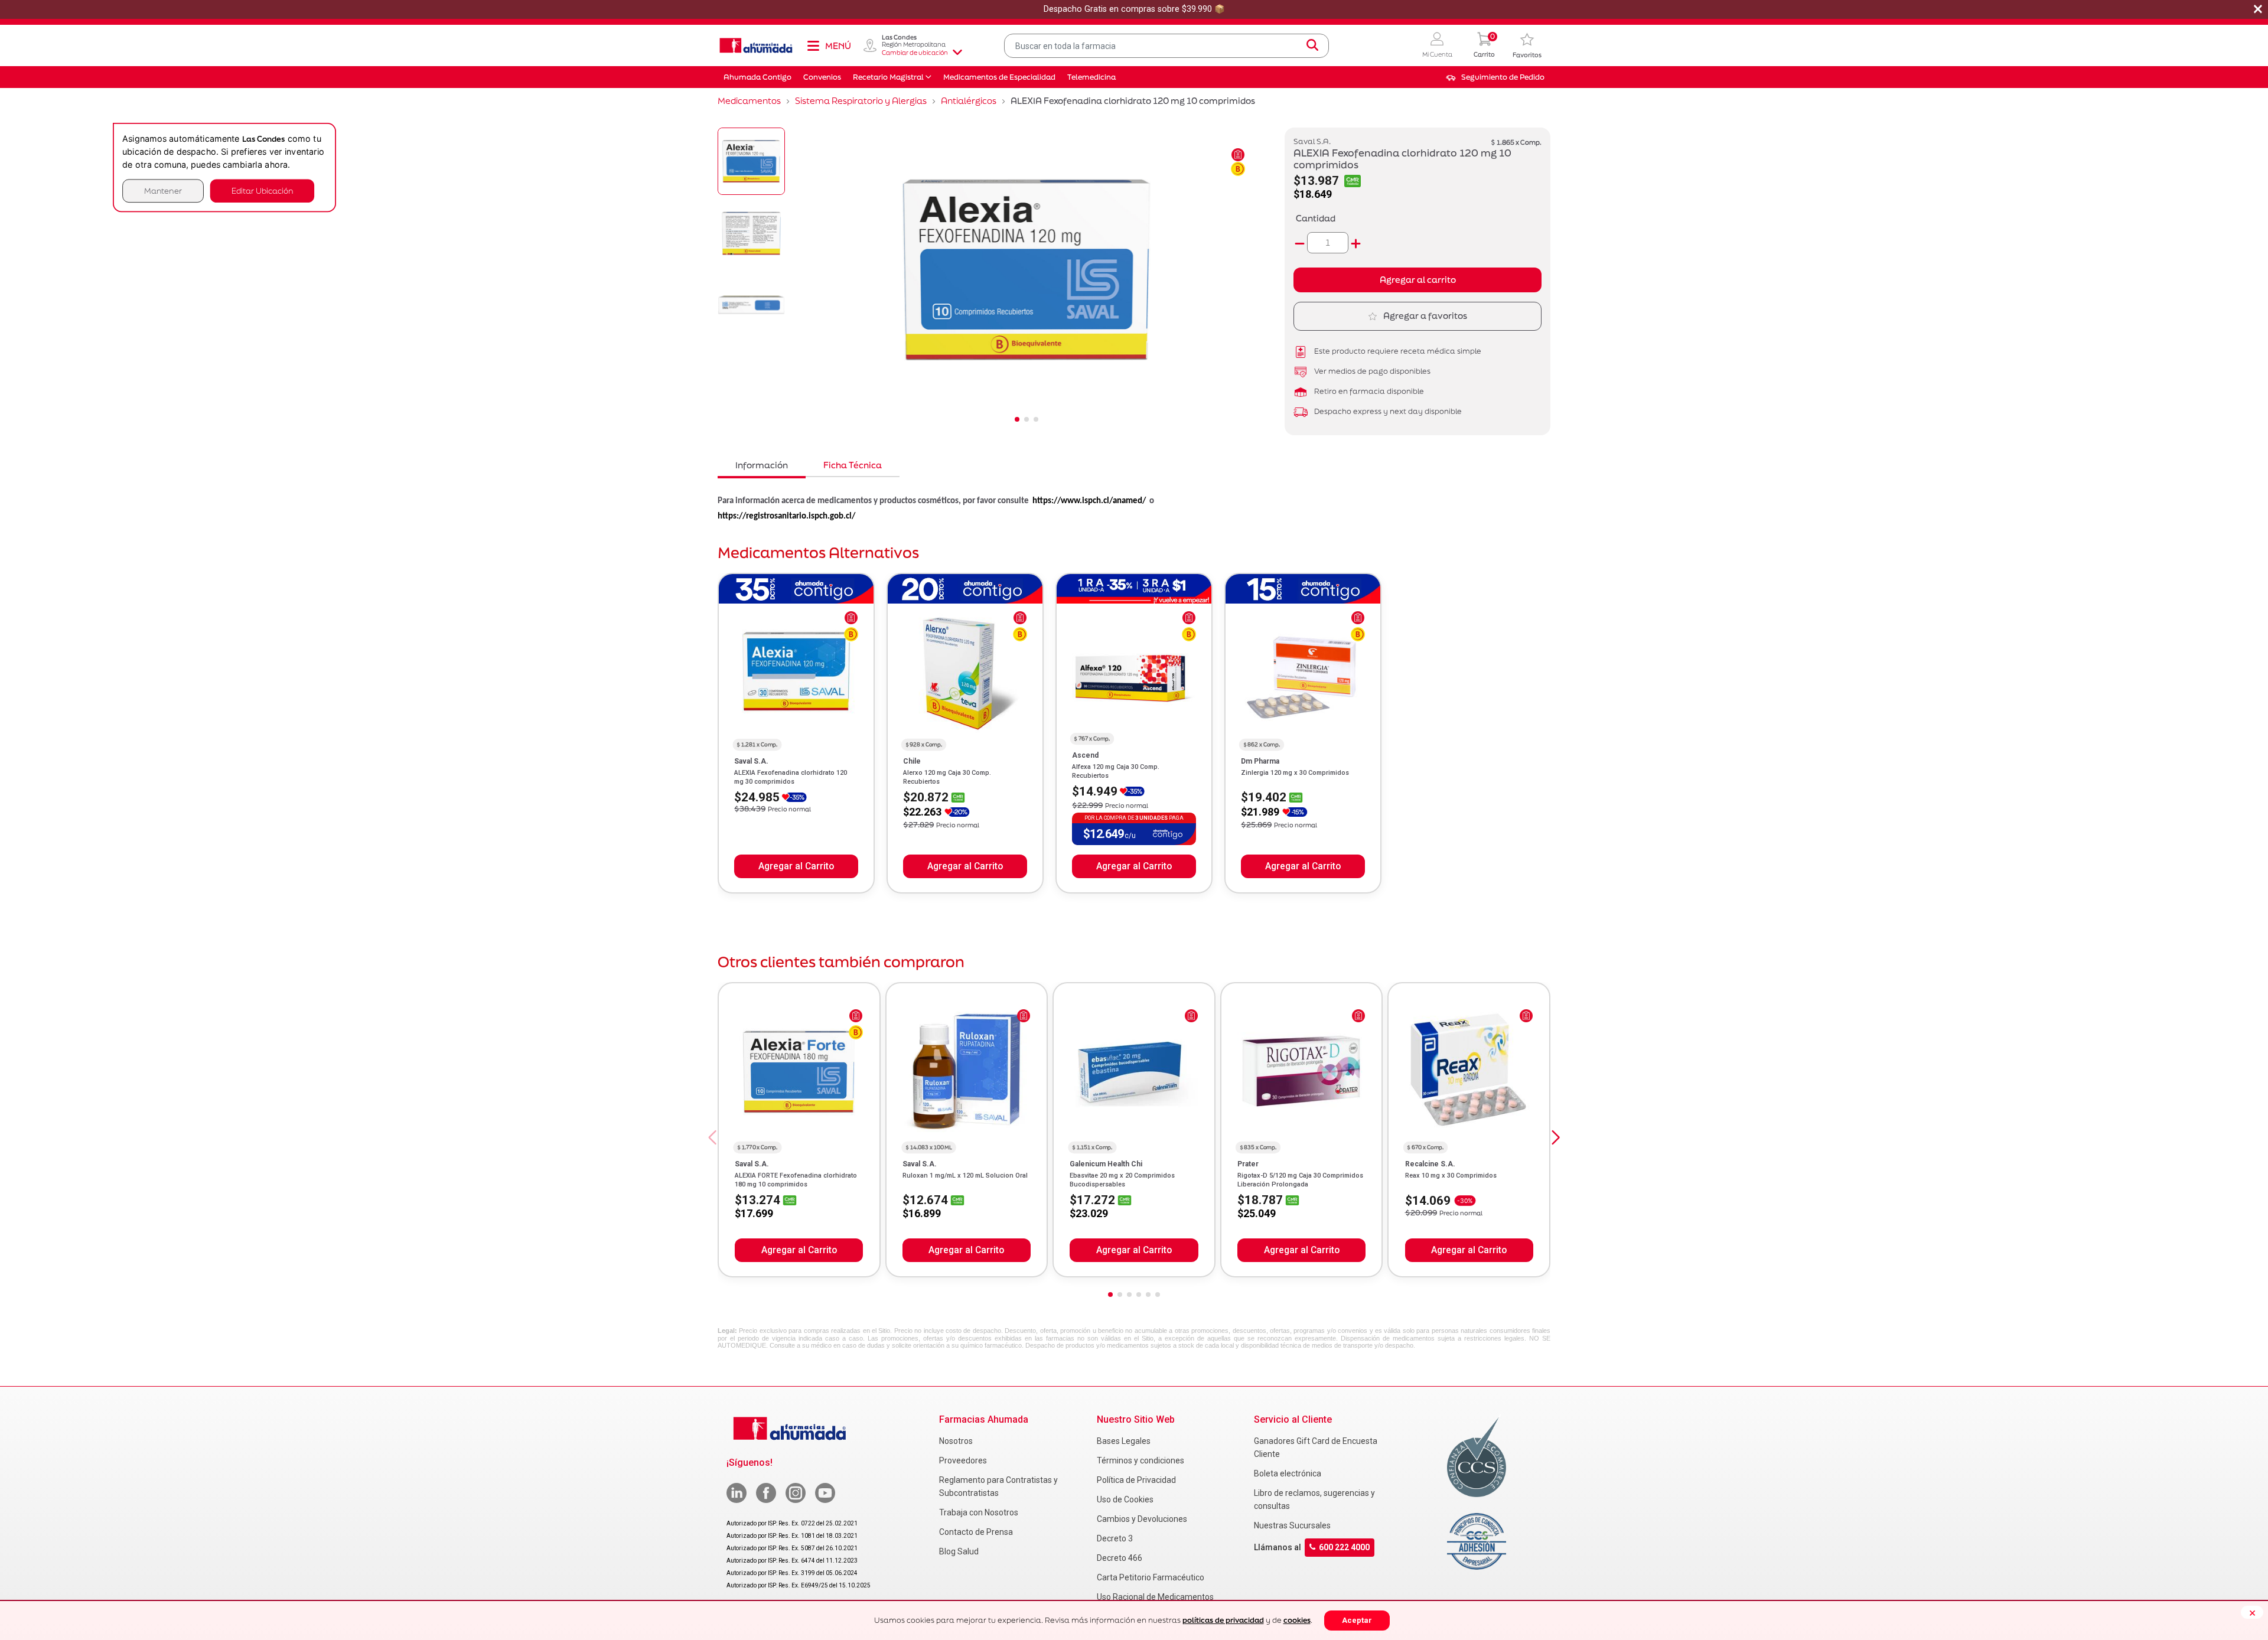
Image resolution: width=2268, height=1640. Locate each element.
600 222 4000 (1344, 1547)
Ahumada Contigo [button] (757, 77)
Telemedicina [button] (1091, 77)
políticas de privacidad (1223, 1620)
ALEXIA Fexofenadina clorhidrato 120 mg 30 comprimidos (791, 777)
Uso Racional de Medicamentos (1155, 1597)
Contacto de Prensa (976, 1532)
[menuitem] (1495, 77)
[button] (1437, 46)
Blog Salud (959, 1551)
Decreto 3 (1115, 1538)
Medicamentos (749, 101)
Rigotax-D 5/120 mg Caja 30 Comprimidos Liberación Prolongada (1300, 1180)
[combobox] (1166, 46)
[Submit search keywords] (1312, 45)
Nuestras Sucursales (1292, 1525)
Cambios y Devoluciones (1142, 1519)
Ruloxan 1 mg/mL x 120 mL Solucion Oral (965, 1176)
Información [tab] (762, 465)
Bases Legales (1124, 1441)
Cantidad (1316, 218)
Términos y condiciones (1140, 1460)
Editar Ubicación (262, 190)
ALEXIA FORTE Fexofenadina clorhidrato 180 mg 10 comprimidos (796, 1180)
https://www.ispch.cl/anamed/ (1089, 501)
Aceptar (1357, 1620)
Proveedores (963, 1460)
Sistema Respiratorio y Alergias (861, 101)
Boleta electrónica (1288, 1473)
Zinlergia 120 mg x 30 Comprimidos (1295, 773)
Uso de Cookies (1125, 1499)
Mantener (163, 190)
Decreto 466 (1120, 1558)
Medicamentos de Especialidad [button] (999, 77)
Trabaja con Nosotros (979, 1512)
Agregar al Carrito (796, 866)
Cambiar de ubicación (915, 53)
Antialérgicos (969, 101)
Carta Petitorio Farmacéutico (1151, 1577)
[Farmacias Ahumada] (756, 45)
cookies (1297, 1620)
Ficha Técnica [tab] (853, 465)
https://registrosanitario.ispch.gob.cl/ (786, 516)
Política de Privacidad (1136, 1480)
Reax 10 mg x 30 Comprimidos (1451, 1176)
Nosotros (956, 1441)
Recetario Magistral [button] (888, 77)
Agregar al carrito (1418, 280)
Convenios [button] (822, 77)
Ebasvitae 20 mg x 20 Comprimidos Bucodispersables (1122, 1180)
